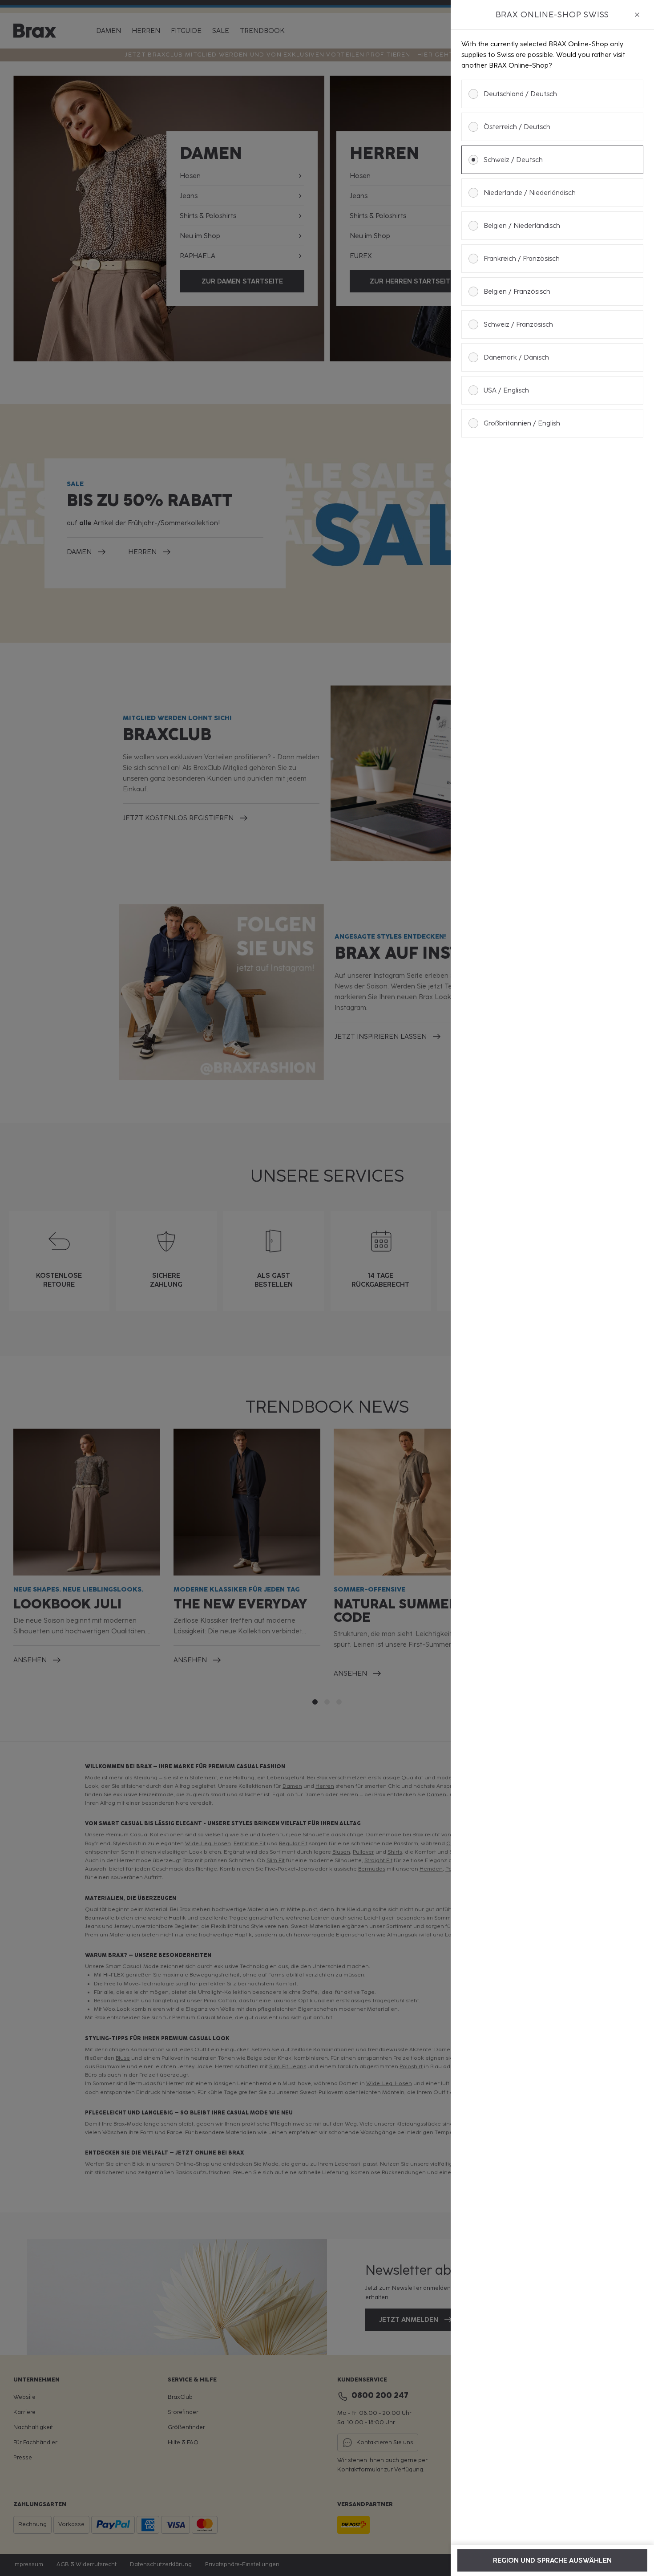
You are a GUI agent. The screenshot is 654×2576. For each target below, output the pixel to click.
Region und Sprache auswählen (552, 2560)
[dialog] (552, 1288)
